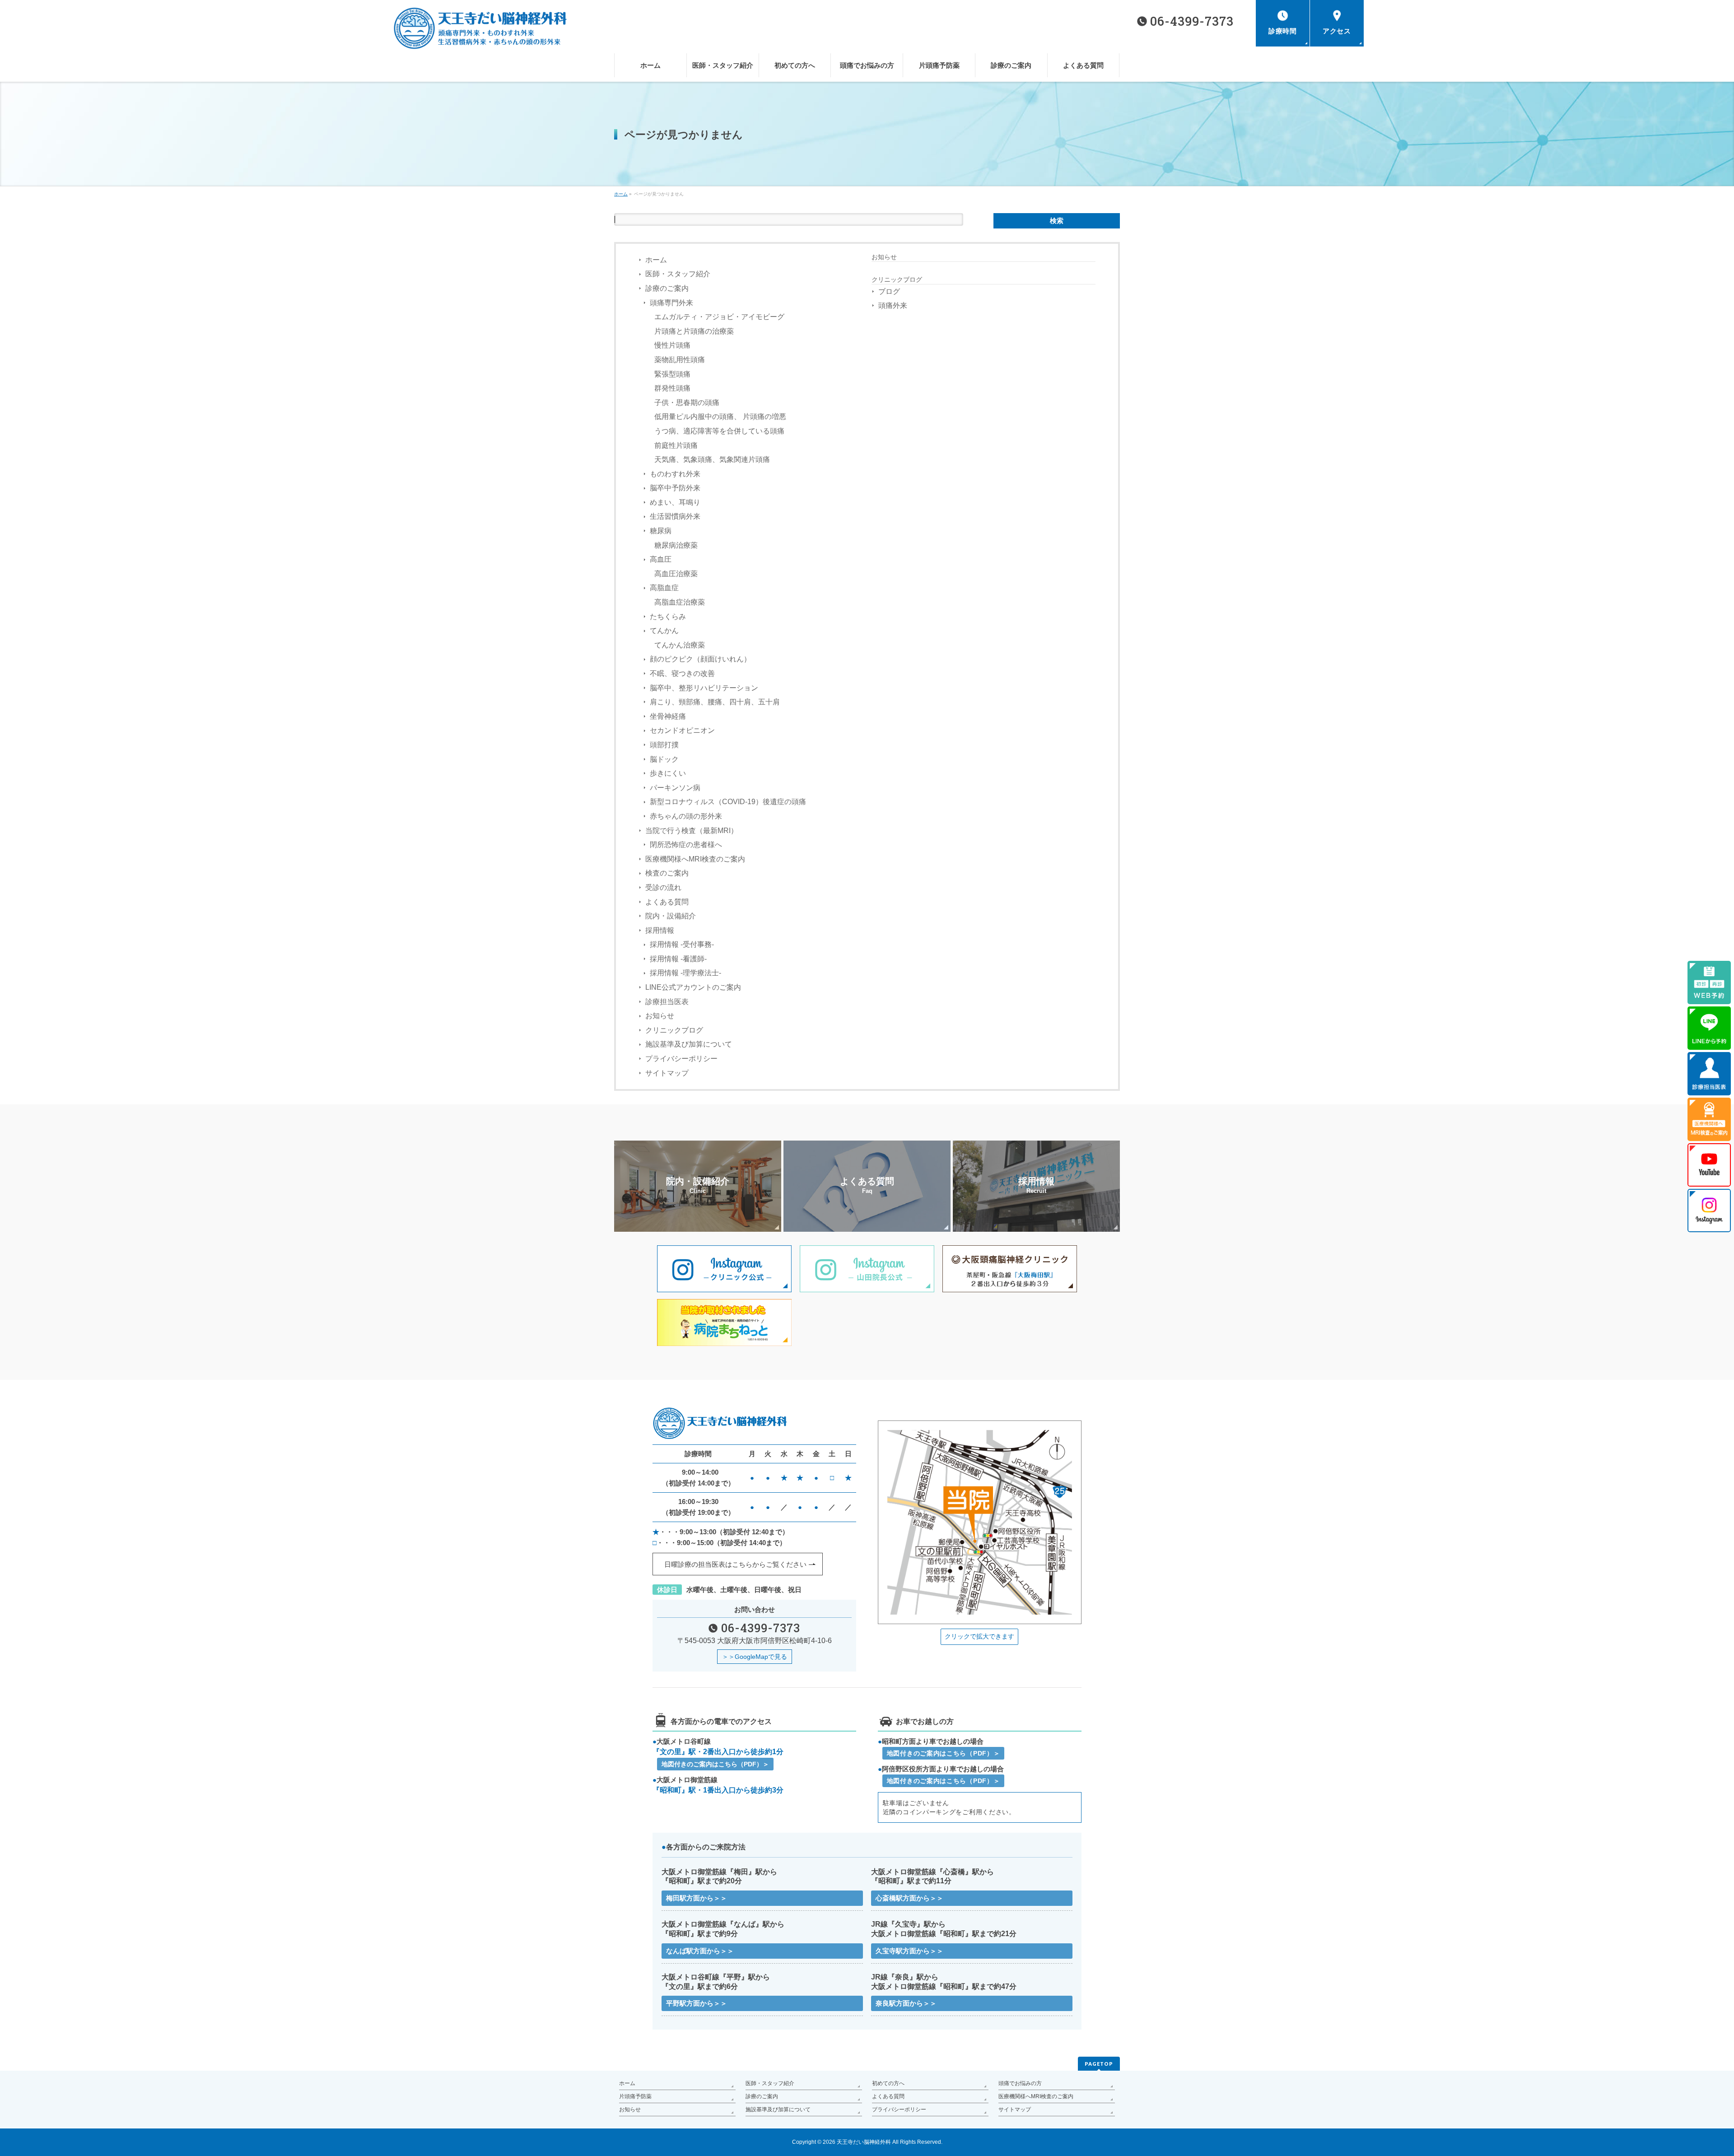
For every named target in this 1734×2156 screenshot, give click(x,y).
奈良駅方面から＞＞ (906, 2003)
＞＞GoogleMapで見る (755, 1657)
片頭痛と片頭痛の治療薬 (694, 331)
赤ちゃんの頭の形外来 (686, 816)
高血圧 (661, 559)
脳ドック (664, 759)
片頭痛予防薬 (635, 2096)
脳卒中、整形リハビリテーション (704, 688)
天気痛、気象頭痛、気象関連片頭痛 (712, 459)
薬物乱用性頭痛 (680, 360)
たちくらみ (668, 617)
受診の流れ (663, 887)
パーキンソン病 (675, 788)
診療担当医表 (667, 1002)
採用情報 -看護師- (678, 959)
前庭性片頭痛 (676, 445)
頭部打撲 (664, 745)
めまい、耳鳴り (675, 502)
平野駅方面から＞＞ (697, 2003)
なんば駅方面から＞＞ (700, 1951)
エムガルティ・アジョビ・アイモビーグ (719, 317)
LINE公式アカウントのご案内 (693, 987)
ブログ (889, 291)
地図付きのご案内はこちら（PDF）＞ (715, 1764)
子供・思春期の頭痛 (687, 403)
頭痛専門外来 (671, 303)
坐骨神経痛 (668, 716)
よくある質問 (667, 902)
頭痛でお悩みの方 (1020, 2083)
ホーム (656, 260)
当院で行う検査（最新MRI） (692, 831)
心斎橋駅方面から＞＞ (909, 1898)
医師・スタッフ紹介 (678, 274)
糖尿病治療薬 (676, 545)
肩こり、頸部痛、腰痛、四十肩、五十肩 (715, 702)
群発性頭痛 (672, 388)
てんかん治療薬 (680, 645)
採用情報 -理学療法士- (685, 973)
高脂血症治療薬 (680, 602)
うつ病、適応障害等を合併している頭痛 (719, 431)
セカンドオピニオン (682, 730)
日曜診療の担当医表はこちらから (735, 1564)
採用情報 (660, 930)
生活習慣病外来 (675, 516)
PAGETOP (1099, 2064)
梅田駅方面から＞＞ (697, 1898)
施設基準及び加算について (689, 1044)
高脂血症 (664, 588)
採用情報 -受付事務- (682, 944)
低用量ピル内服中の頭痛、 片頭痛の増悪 (720, 417)
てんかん (664, 631)
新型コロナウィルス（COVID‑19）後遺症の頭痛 (728, 802)
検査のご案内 (667, 873)
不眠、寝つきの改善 (682, 673)
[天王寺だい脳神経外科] (469, 40)
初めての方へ (888, 2083)
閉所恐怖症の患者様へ (686, 845)
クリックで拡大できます (979, 1636)
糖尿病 (661, 531)
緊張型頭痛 (672, 374)
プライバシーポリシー (681, 1059)
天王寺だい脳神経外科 (864, 2142)
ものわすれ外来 (675, 474)
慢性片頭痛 (672, 345)
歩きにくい (668, 773)
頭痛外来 (893, 305)
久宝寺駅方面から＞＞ (909, 1951)
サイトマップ (667, 1073)
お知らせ (660, 1016)
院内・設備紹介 (671, 916)
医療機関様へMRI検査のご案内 (695, 859)
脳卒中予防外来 (675, 488)
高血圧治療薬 (676, 574)
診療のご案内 (667, 288)
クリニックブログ (674, 1030)
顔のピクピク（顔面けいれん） (700, 659)
